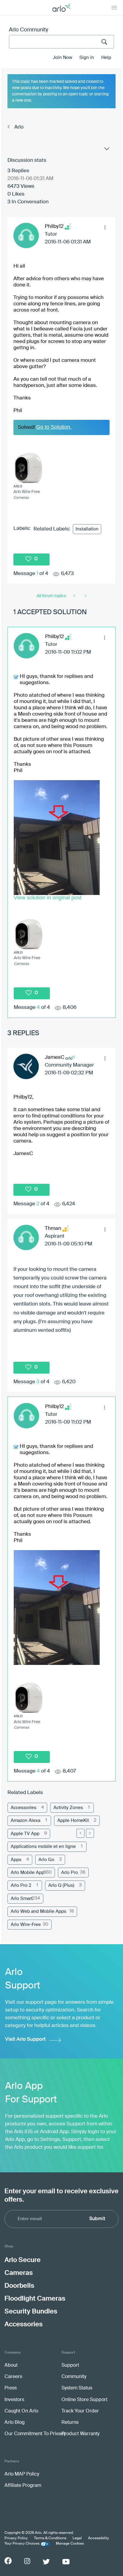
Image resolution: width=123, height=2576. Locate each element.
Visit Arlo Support (25, 2039)
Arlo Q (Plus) (61, 1885)
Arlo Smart (22, 1899)
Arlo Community (29, 30)
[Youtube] (66, 2562)
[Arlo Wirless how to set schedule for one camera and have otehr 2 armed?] (75, 596)
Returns (70, 2423)
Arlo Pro (70, 1873)
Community (74, 2377)
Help (106, 58)
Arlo (19, 127)
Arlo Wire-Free (26, 1925)
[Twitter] (46, 2562)
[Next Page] (90, 1833)
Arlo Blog (14, 2423)
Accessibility (99, 2538)
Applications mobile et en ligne (43, 1847)
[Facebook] (8, 2561)
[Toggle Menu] (114, 7)
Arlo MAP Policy (22, 2474)
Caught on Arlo (21, 2411)
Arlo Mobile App (27, 1873)
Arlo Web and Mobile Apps (39, 1911)
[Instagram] (27, 2561)
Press (11, 2388)
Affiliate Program (23, 2486)
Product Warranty (80, 2434)
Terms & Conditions (50, 2538)
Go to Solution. (54, 427)
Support (70, 2365)
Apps (16, 1860)
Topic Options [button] (106, 150)
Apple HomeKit (73, 1821)
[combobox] (61, 42)
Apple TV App (25, 1834)
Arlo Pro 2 (21, 1885)
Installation (87, 529)
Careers (13, 2377)
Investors (14, 2400)
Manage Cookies (70, 2544)
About (11, 2365)
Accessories (24, 1808)
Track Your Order (80, 2411)
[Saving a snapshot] (85, 596)
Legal (77, 2538)
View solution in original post (48, 898)
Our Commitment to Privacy (35, 2434)
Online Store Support (84, 2400)
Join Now (63, 58)
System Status (77, 2388)
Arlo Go (46, 1860)
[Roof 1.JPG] (57, 838)
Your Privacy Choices (22, 2544)
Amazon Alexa (26, 1821)
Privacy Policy (16, 2538)
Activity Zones (68, 1808)
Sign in (87, 58)
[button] (105, 228)
